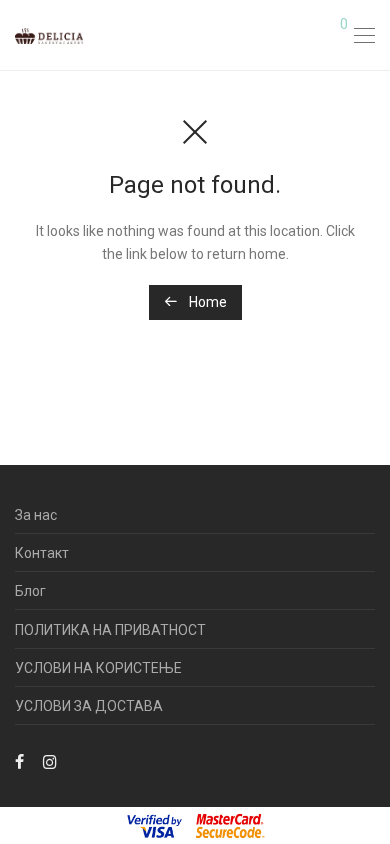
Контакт (42, 553)
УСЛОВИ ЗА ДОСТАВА (89, 706)
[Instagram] (50, 760)
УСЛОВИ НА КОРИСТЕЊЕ (98, 668)
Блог (30, 591)
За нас (36, 515)
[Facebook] (19, 760)
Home (206, 302)
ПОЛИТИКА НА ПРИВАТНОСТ (110, 630)
